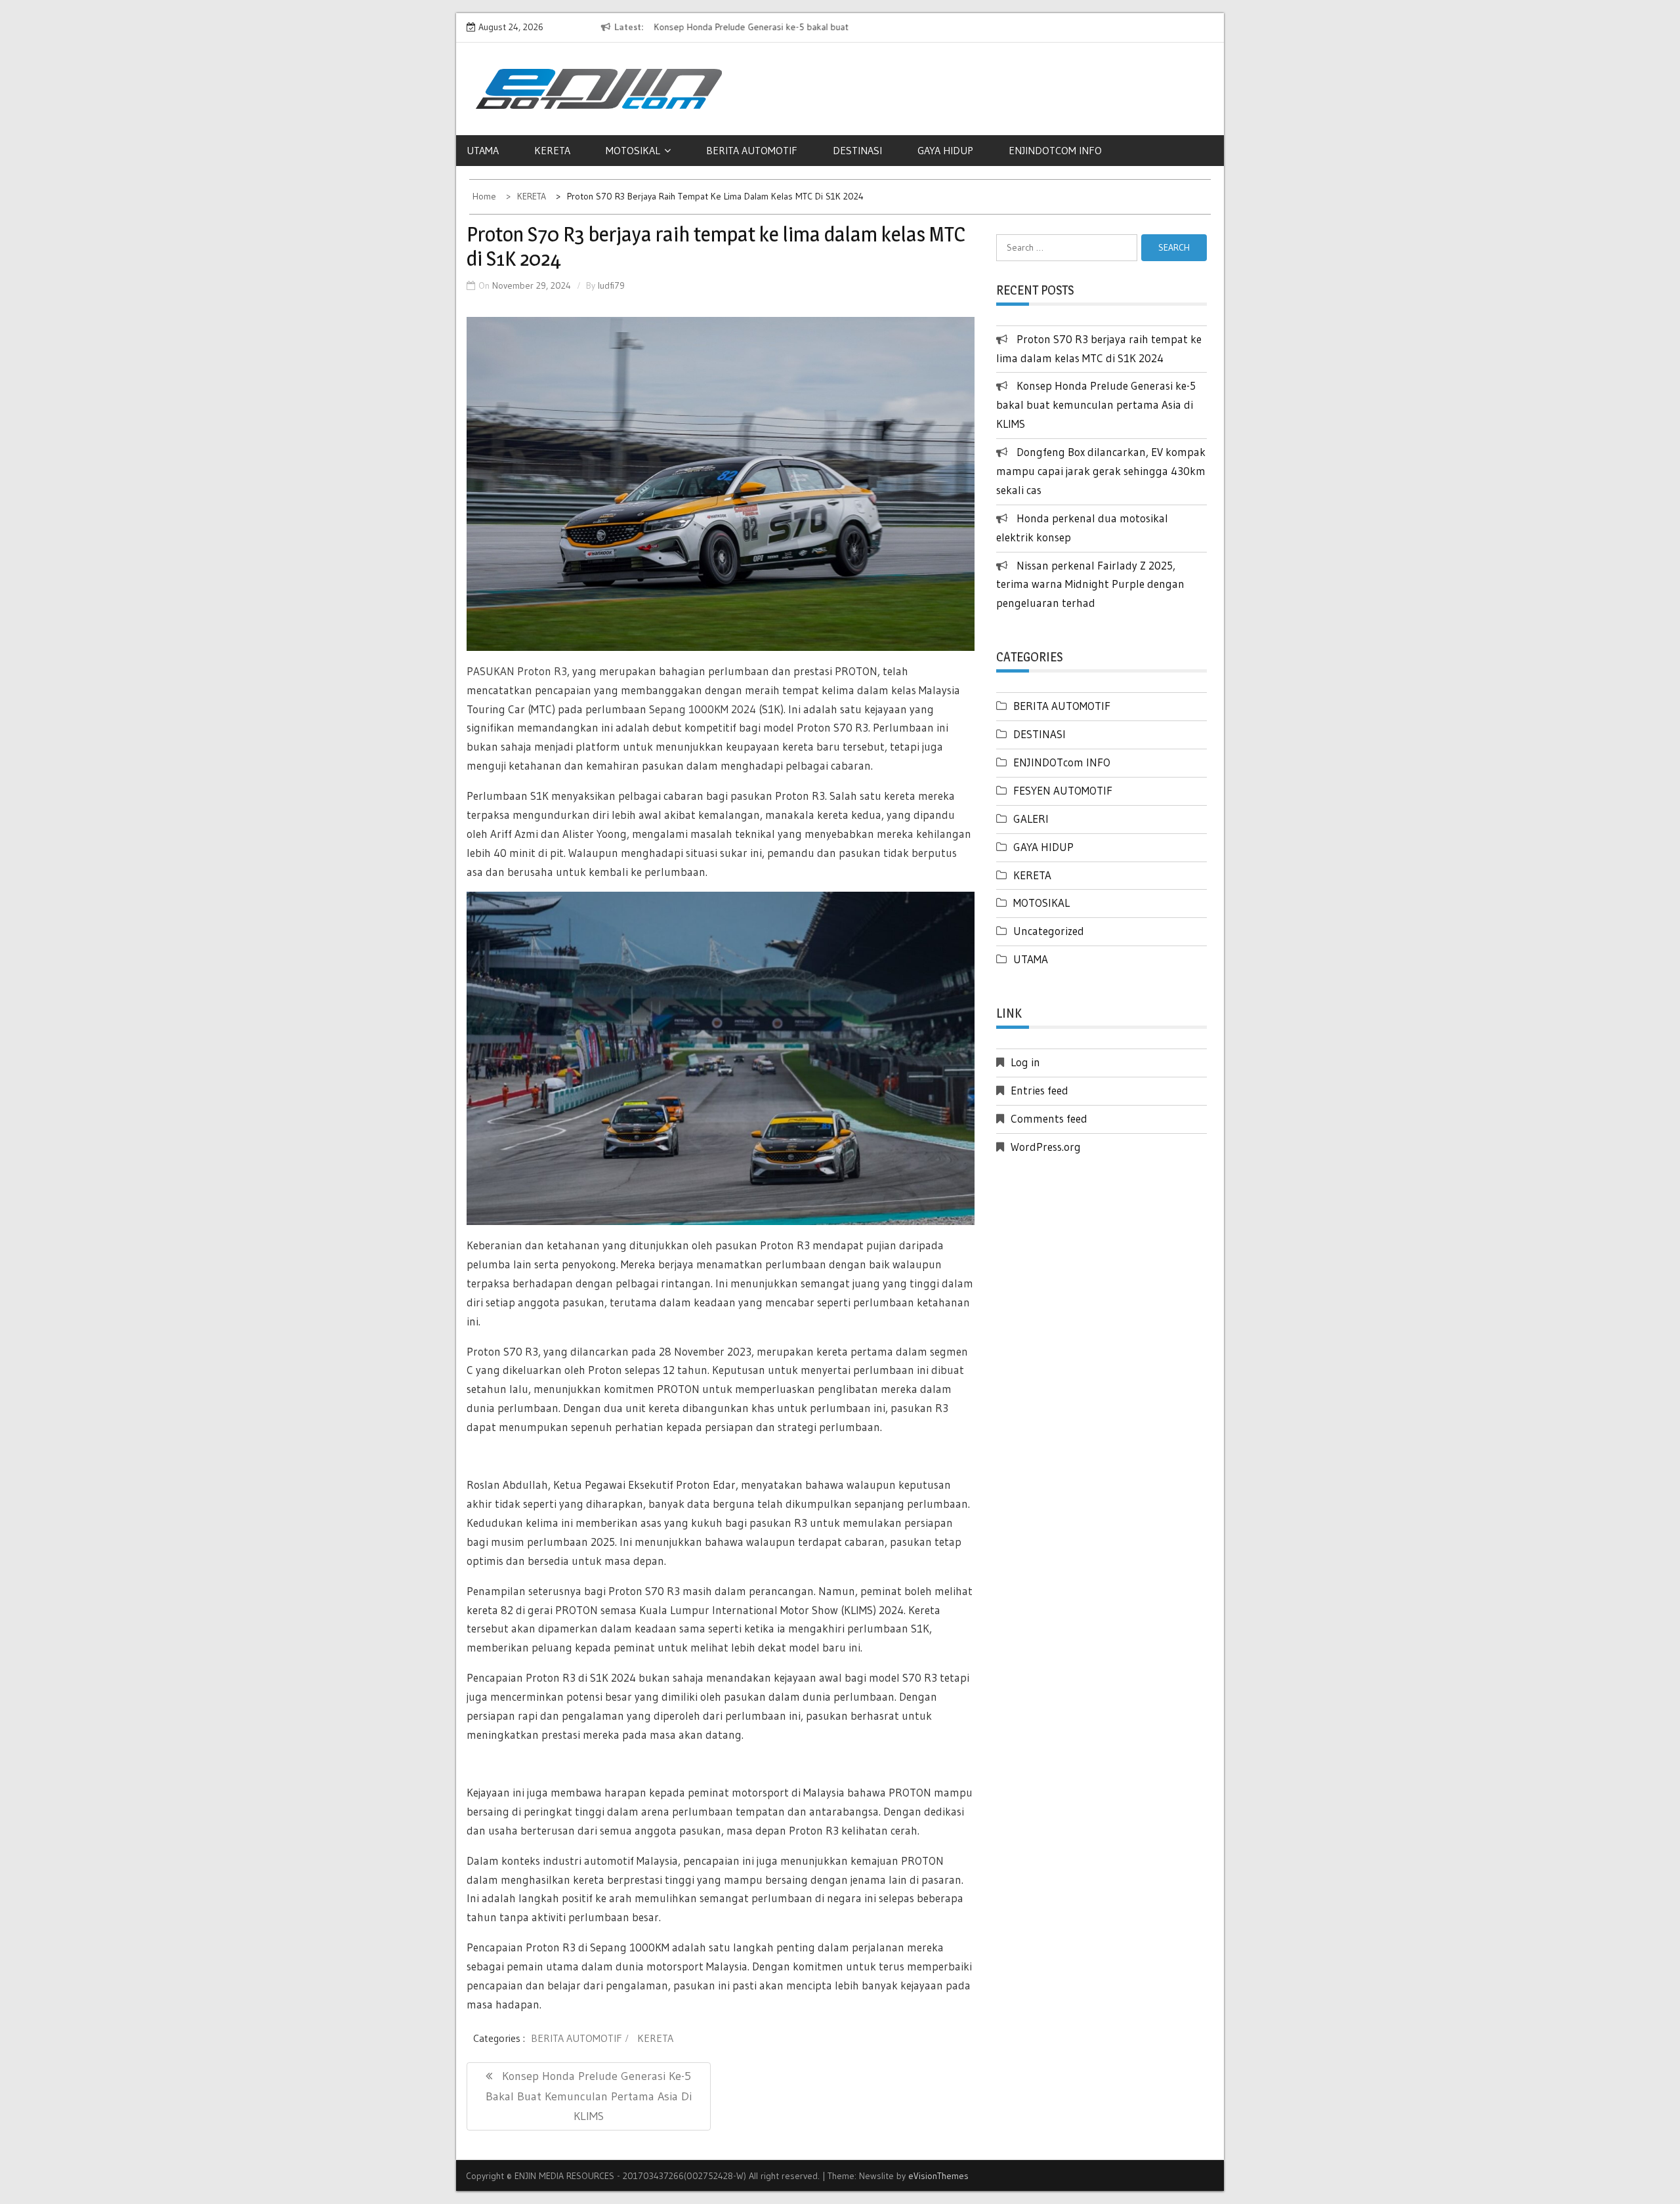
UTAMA (483, 150)
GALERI (1031, 819)
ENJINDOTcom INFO (1062, 762)
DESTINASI (857, 150)
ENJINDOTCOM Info (1055, 150)
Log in (1025, 1062)
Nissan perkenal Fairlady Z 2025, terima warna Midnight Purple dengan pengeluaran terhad (1090, 584)
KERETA (552, 150)
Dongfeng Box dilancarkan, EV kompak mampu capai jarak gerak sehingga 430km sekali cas (1101, 471)
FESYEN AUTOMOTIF (1063, 790)
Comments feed (1049, 1118)
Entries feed (1039, 1090)
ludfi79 (611, 285)
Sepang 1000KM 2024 (701, 709)
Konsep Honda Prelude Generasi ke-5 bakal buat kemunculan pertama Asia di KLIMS (1096, 405)
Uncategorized (1049, 931)
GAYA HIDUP (945, 150)
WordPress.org (1046, 1147)
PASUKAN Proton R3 (517, 671)
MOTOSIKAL (633, 150)
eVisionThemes (938, 2176)
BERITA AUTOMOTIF (752, 150)
